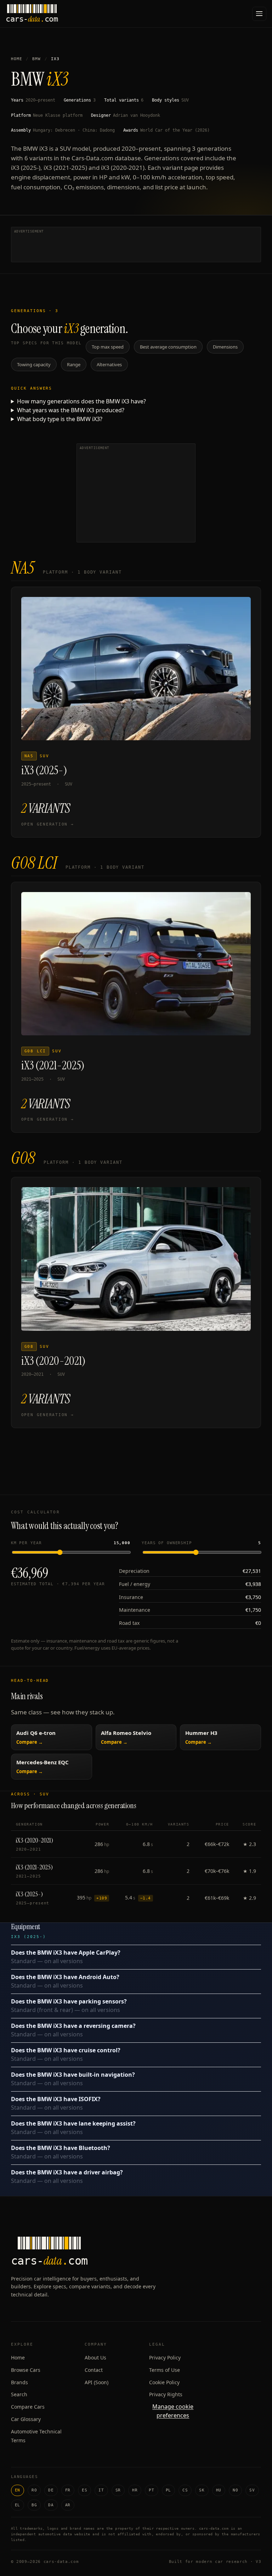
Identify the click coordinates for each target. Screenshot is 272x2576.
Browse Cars (26, 2370)
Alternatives (109, 364)
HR (135, 2490)
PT (151, 2490)
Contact (94, 2370)
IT (101, 2490)
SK (202, 2490)
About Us (95, 2357)
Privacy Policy (165, 2357)
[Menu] (259, 14)
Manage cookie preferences (173, 2411)
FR (68, 2490)
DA (51, 2505)
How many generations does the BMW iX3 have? (81, 401)
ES (84, 2490)
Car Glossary (26, 2419)
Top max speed (108, 347)
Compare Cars (28, 2407)
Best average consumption (168, 347)
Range (74, 364)
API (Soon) (97, 2382)
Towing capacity (34, 364)
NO (235, 2490)
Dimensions (225, 347)
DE (51, 2490)
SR (118, 2490)
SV (252, 2490)
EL (18, 2505)
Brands (19, 2382)
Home (17, 59)
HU (219, 2490)
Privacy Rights (166, 2394)
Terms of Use (165, 2370)
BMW (36, 59)
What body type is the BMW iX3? (60, 419)
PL (168, 2490)
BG (34, 2505)
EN (18, 2490)
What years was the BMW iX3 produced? (71, 410)
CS (185, 2490)
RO (34, 2490)
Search (19, 2394)
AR (68, 2505)
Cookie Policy (164, 2382)
